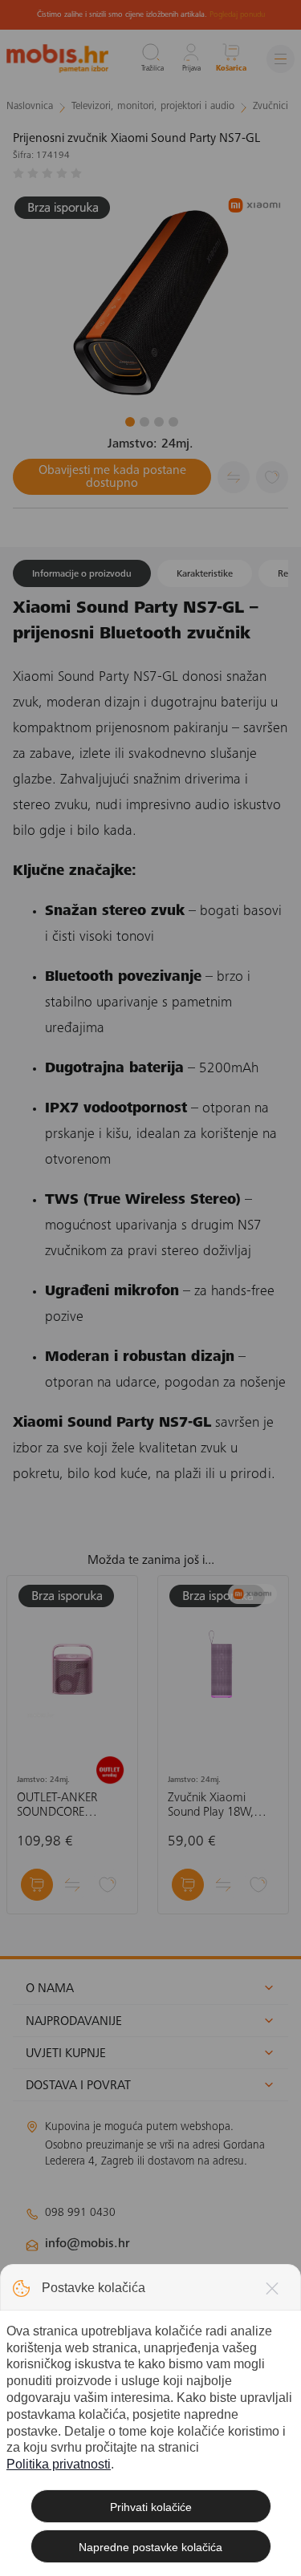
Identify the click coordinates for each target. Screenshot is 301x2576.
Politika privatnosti (59, 2464)
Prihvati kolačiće (151, 2507)
